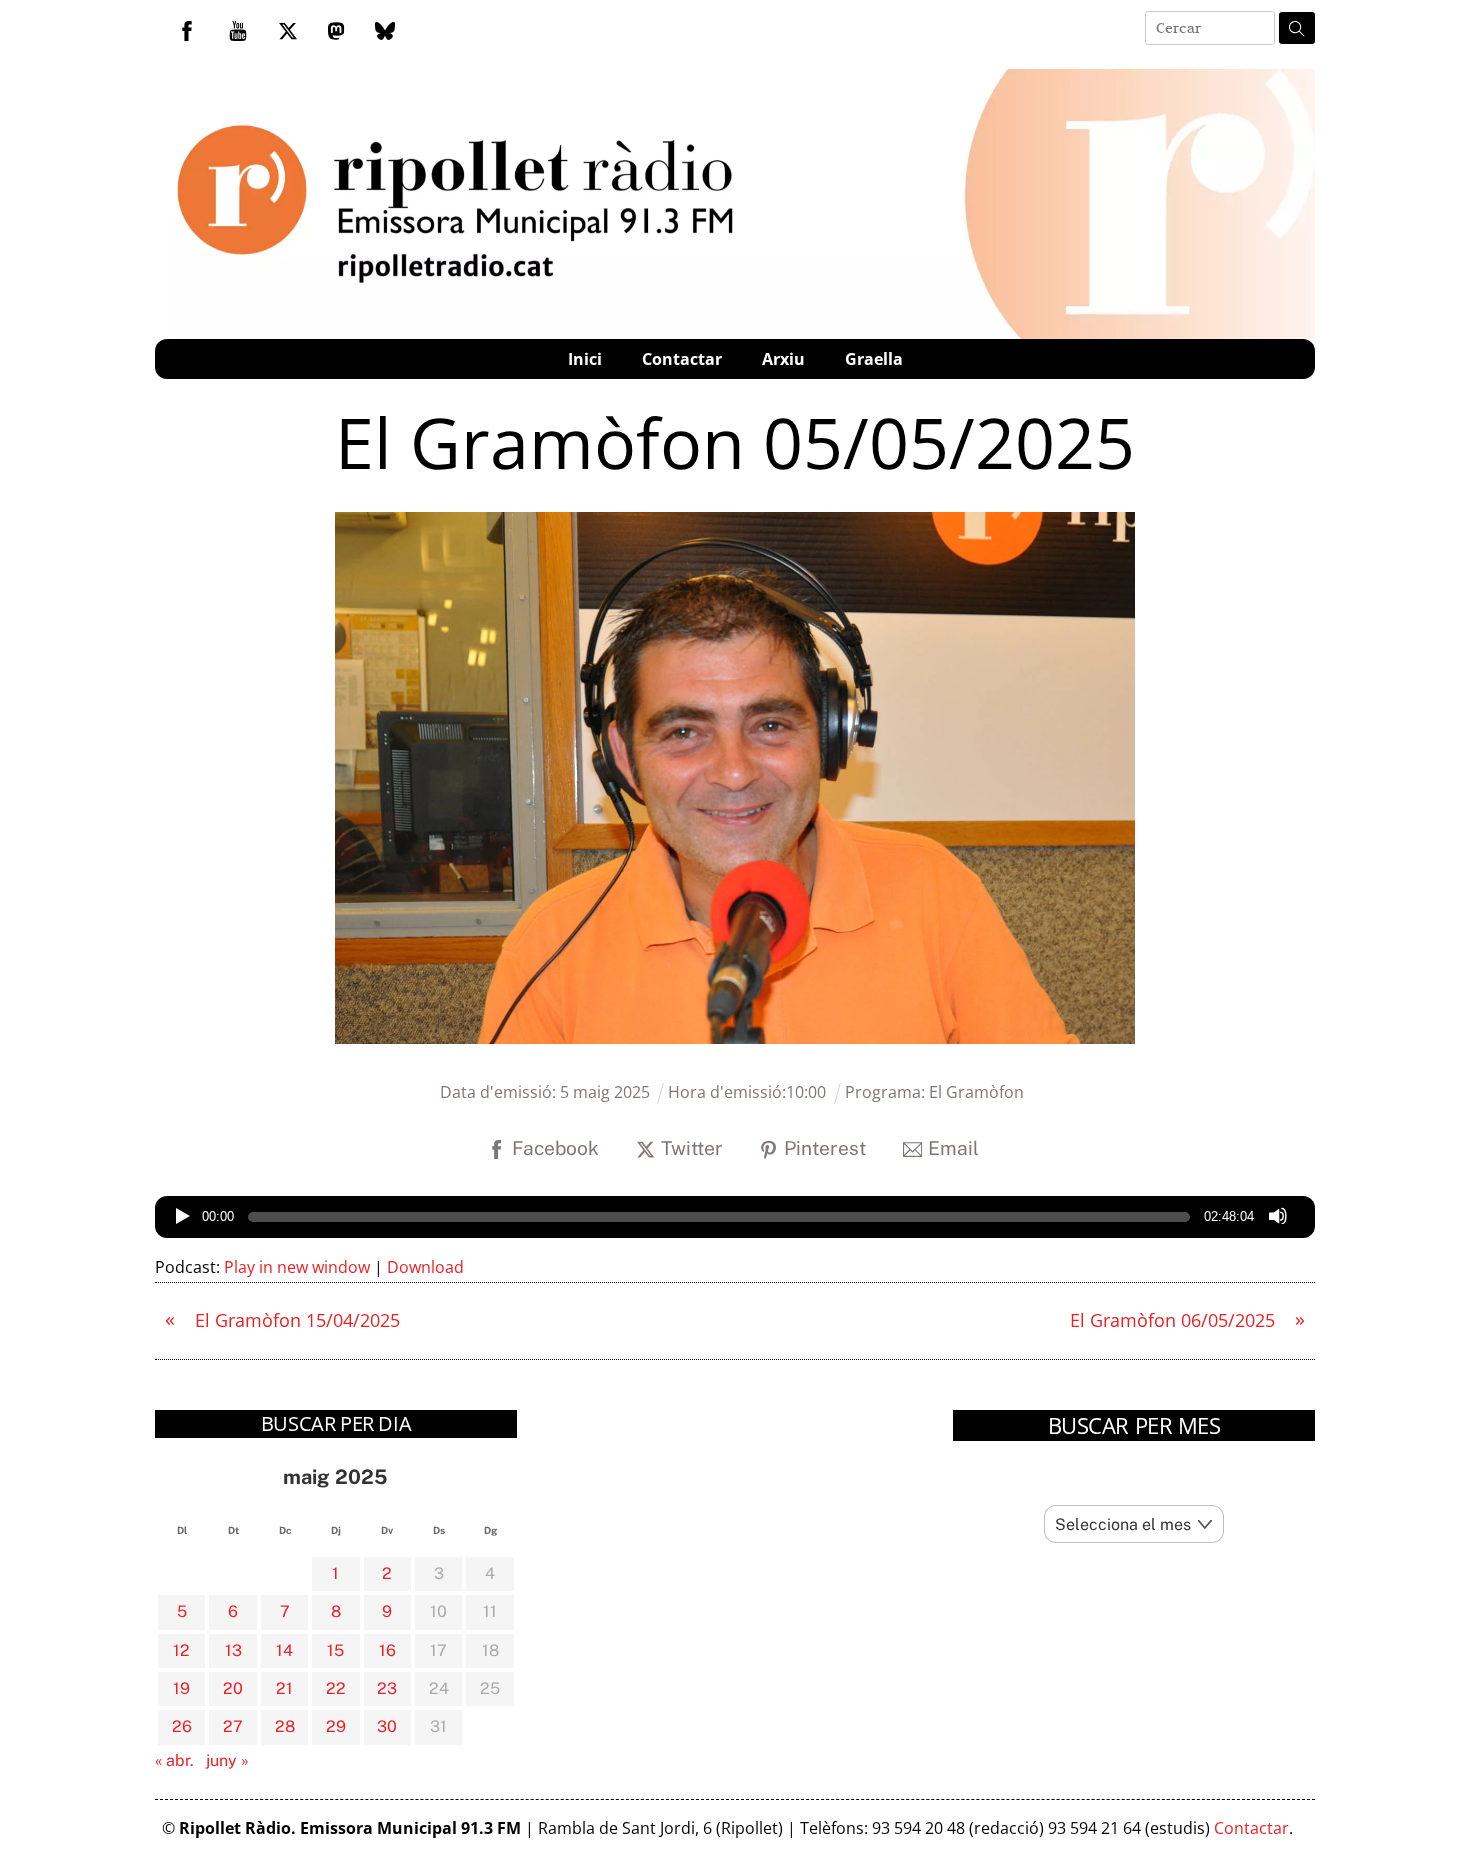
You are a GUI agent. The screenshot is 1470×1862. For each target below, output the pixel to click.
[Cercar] (1297, 28)
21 (284, 1688)
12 (181, 1650)
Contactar (682, 359)
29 (336, 1726)
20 (233, 1688)
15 (335, 1650)
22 (336, 1688)
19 (181, 1688)
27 (233, 1726)
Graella (874, 359)
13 (233, 1650)
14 (284, 1650)
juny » (227, 1760)
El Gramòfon (976, 1092)
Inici (585, 359)
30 (387, 1726)
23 (387, 1688)
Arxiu (783, 359)
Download (425, 1267)
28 (285, 1726)
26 (182, 1726)
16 (387, 1650)
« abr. (174, 1760)
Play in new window (297, 1267)
